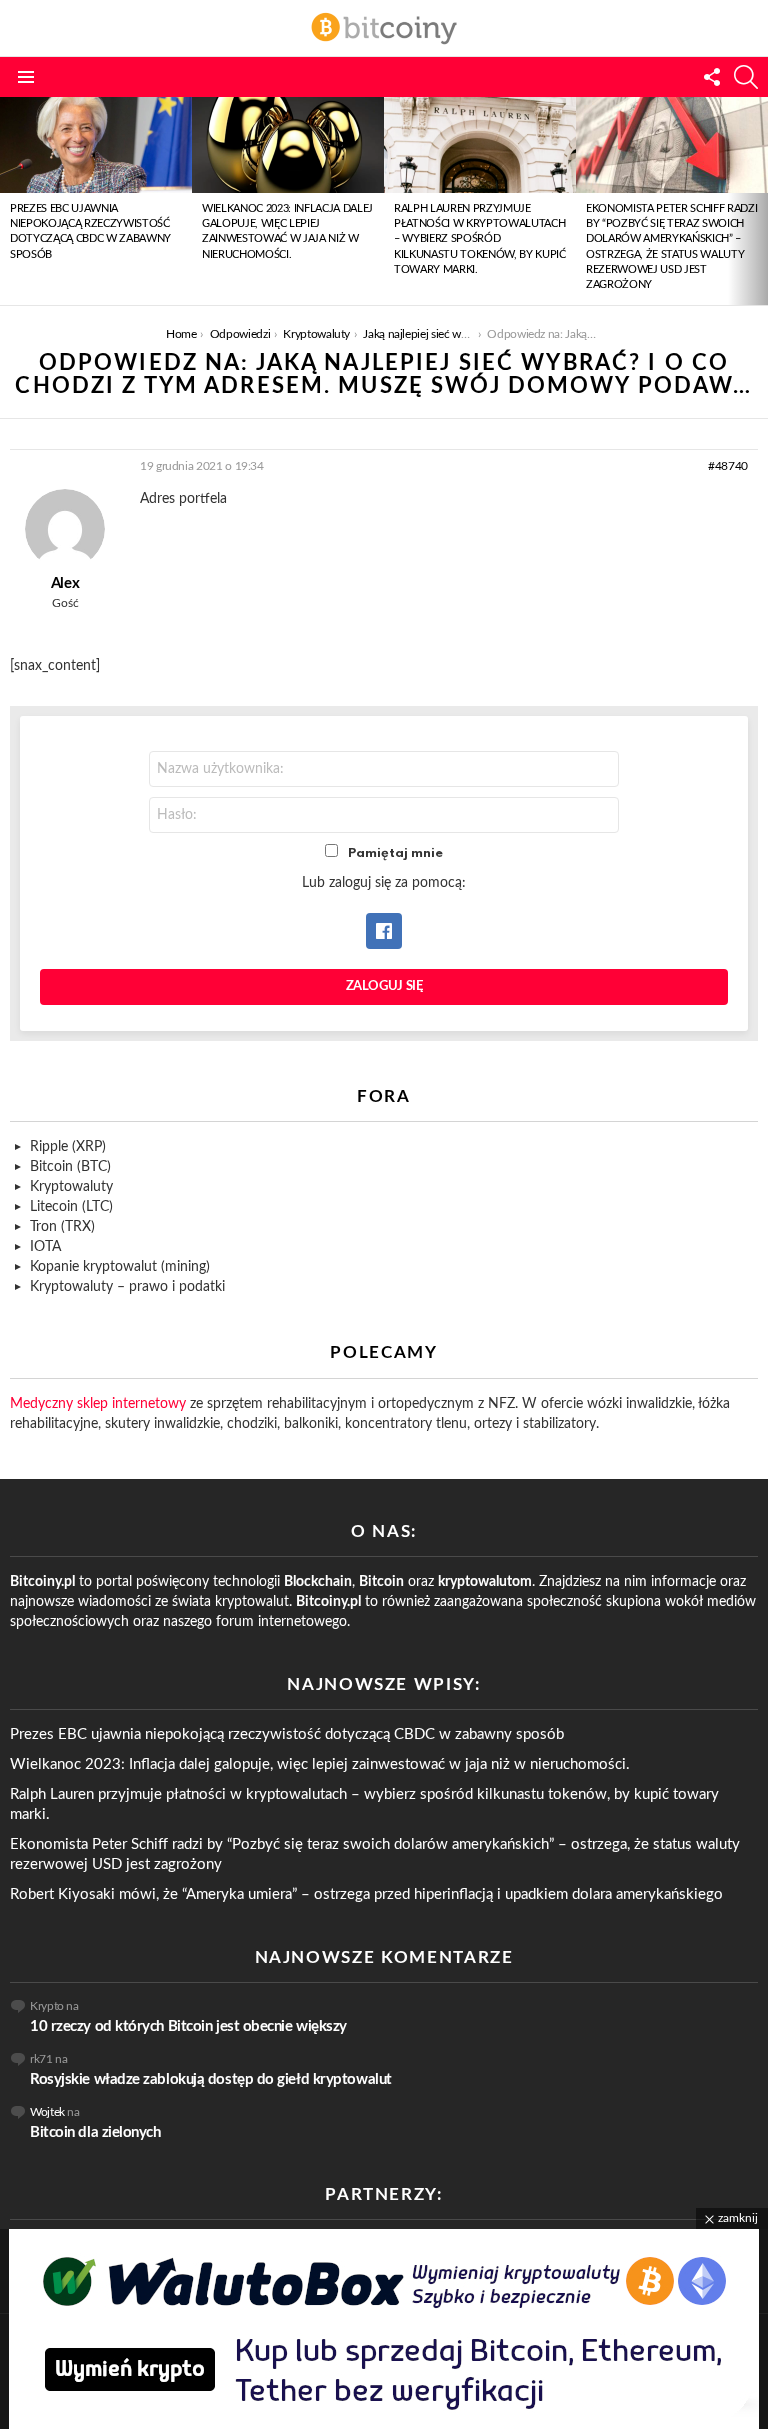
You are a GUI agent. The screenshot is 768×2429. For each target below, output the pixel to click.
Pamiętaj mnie (395, 853)
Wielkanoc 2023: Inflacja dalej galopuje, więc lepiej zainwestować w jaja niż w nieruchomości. (320, 1764)
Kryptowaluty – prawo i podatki (127, 1287)
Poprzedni (10, 201)
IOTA (45, 1247)
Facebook (384, 931)
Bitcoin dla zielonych (95, 2132)
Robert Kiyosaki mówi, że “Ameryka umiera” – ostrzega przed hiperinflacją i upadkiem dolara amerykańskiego (366, 1894)
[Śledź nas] (712, 77)
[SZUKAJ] (746, 77)
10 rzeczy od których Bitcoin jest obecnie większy (188, 2026)
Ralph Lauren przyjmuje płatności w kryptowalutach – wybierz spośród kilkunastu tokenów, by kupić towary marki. (480, 239)
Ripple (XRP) (68, 1147)
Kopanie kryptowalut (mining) (120, 1267)
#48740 (728, 466)
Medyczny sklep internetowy (98, 1404)
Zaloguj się (384, 986)
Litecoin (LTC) (71, 1207)
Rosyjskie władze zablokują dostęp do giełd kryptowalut (211, 2079)
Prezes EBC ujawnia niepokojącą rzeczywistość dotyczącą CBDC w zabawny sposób (287, 1734)
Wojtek (47, 2112)
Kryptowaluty (71, 1187)
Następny (758, 201)
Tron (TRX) (62, 1227)
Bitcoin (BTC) (70, 1167)
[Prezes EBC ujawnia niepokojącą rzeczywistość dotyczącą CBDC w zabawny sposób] (96, 145)
